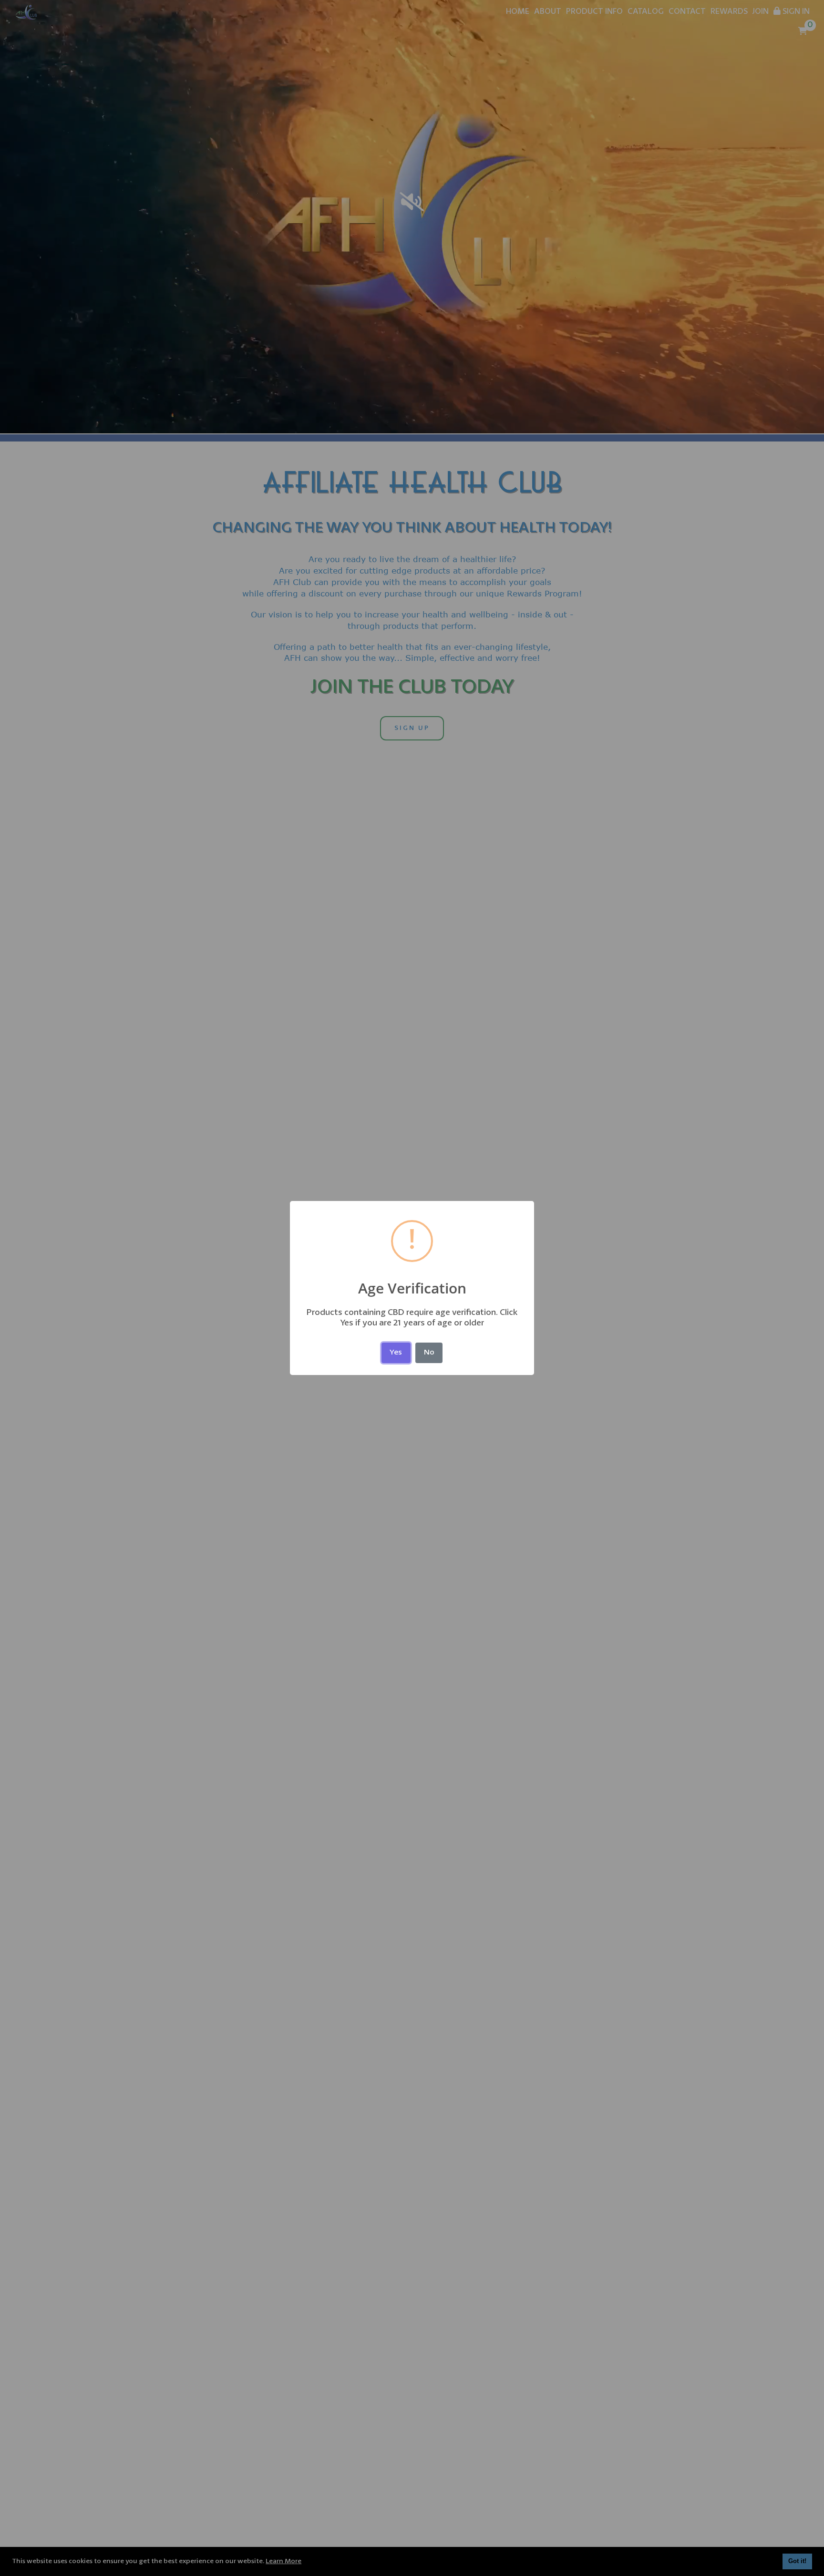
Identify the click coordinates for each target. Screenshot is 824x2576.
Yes (396, 1353)
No (429, 1353)
